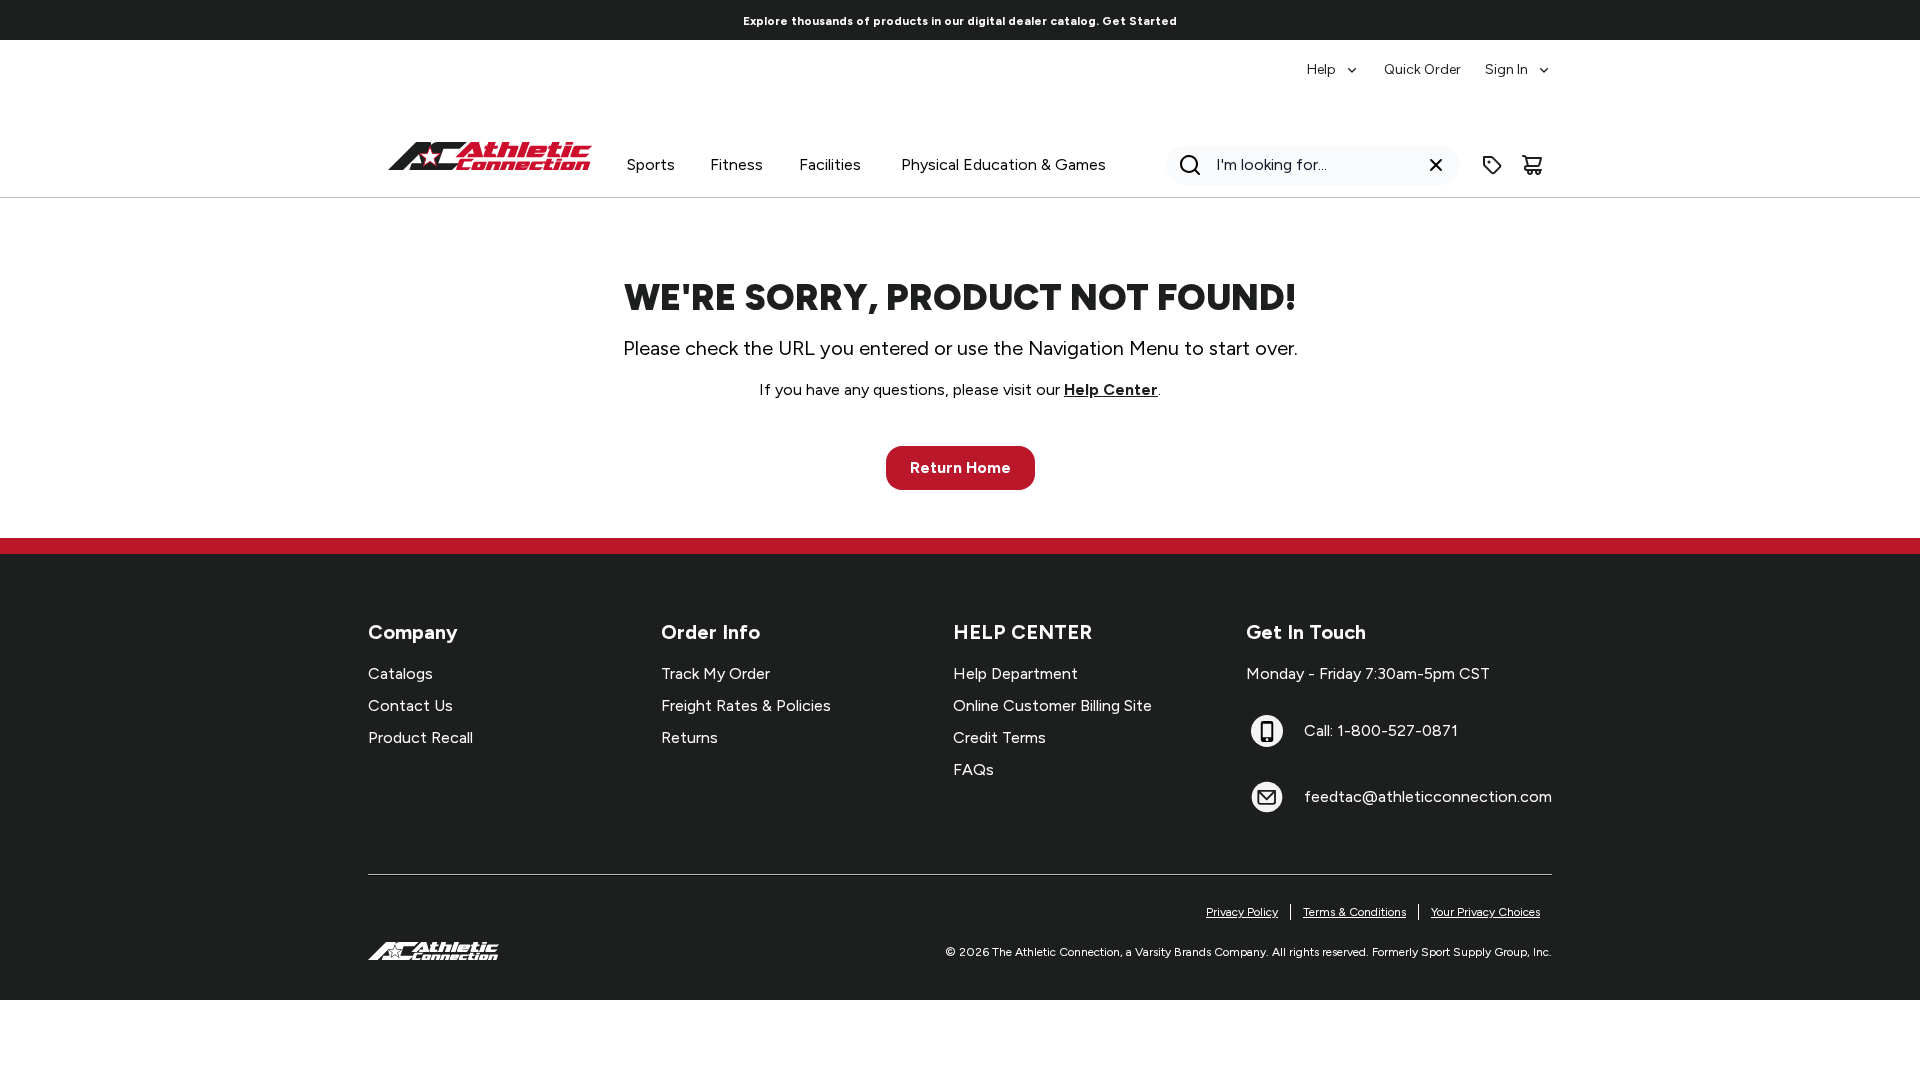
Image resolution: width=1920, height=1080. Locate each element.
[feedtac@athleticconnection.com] (1267, 797)
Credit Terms (999, 737)
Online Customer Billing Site (1052, 705)
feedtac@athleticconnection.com (1428, 796)
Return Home (960, 467)
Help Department (1015, 673)
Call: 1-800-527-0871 (1381, 730)
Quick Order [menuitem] (1422, 69)
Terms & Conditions (1354, 912)
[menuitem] (1333, 60)
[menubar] (1429, 60)
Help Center (1111, 389)
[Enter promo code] (1492, 165)
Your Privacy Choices (1485, 912)
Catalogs (400, 673)
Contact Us (410, 705)
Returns (689, 737)
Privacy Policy (1242, 912)
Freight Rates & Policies (746, 705)
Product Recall (420, 737)
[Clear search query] (1436, 165)
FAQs (973, 769)
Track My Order (715, 673)
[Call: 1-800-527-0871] (1267, 731)
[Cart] (1532, 165)
